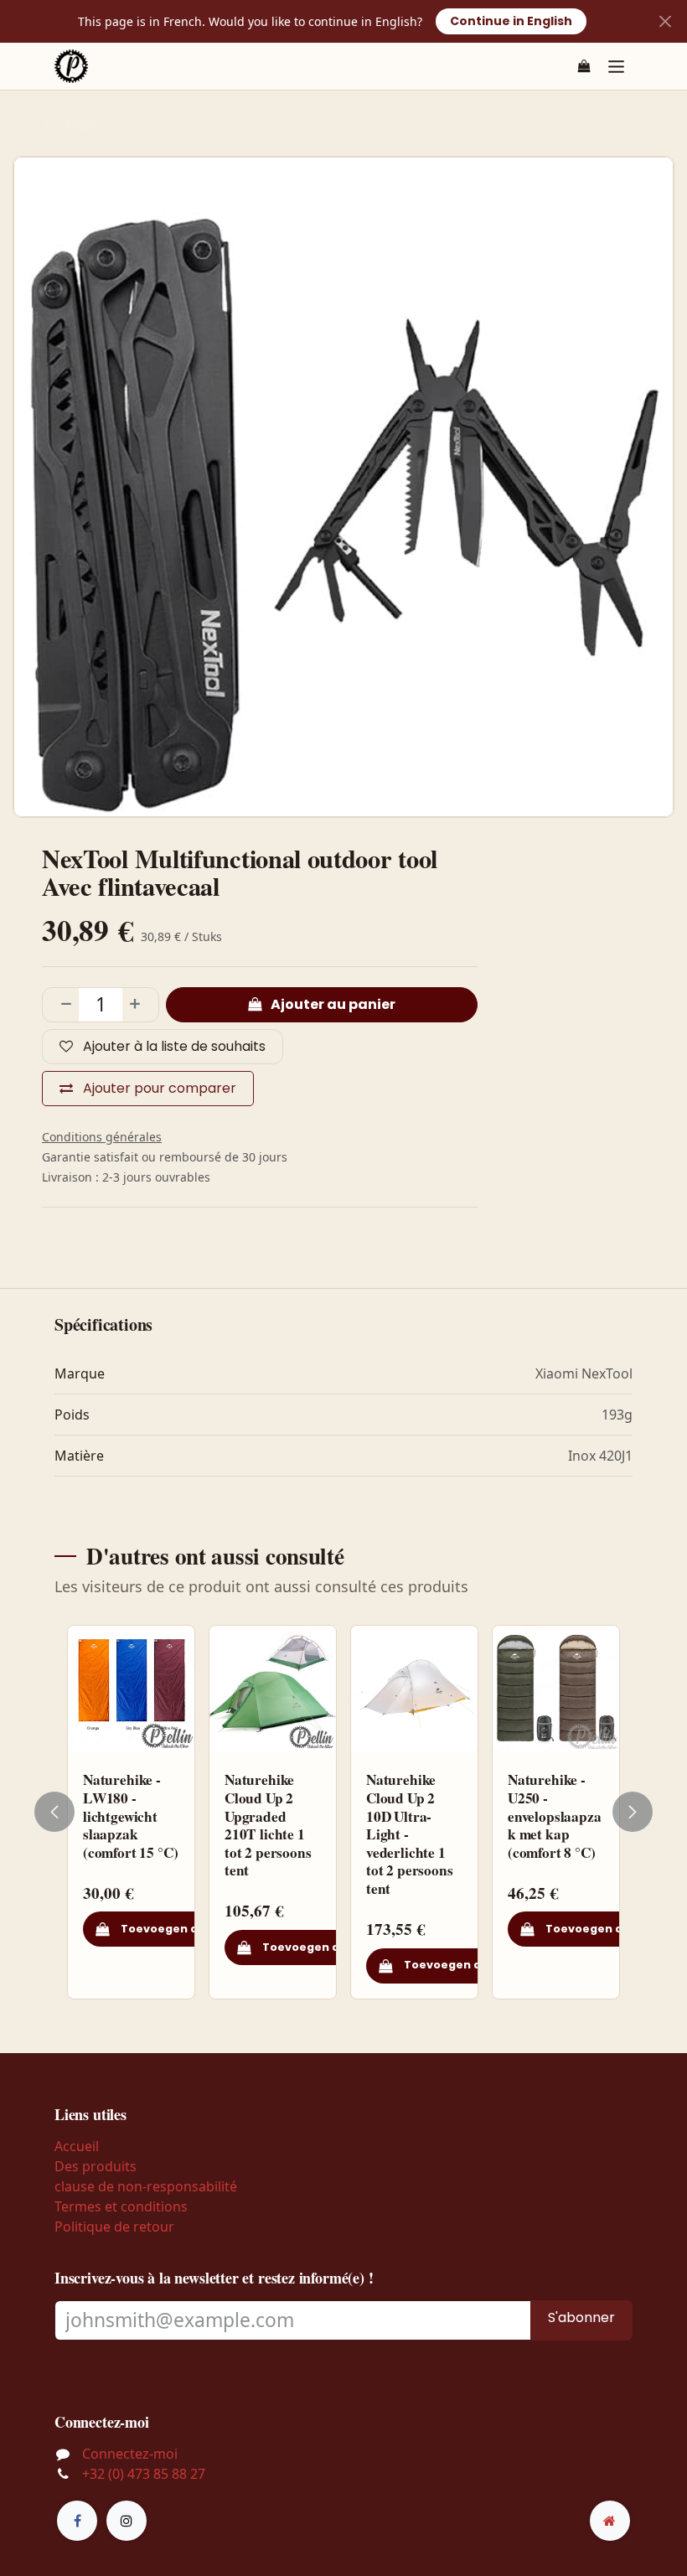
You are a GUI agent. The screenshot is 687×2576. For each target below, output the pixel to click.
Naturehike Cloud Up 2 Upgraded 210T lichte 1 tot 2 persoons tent (268, 1825)
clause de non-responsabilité (146, 2186)
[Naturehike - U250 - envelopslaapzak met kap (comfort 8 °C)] (556, 1689)
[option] (343, 1812)
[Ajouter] (140, 1005)
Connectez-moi (130, 2454)
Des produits (96, 2166)
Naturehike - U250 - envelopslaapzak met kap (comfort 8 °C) (555, 1816)
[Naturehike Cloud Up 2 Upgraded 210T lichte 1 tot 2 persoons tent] (273, 1689)
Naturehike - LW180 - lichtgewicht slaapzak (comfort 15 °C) (130, 1816)
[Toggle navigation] (616, 66)
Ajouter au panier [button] (332, 1004)
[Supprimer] (61, 1005)
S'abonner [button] (581, 2317)
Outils (83, 125)
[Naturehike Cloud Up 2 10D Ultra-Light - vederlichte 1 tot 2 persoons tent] (414, 1689)
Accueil (77, 2146)
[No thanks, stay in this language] (665, 21)
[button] (65, 1812)
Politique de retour (114, 2227)
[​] (77, 2521)
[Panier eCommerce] (584, 66)
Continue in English (511, 21)
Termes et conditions (121, 2206)
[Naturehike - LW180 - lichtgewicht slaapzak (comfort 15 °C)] (131, 1689)
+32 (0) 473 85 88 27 (144, 2474)
